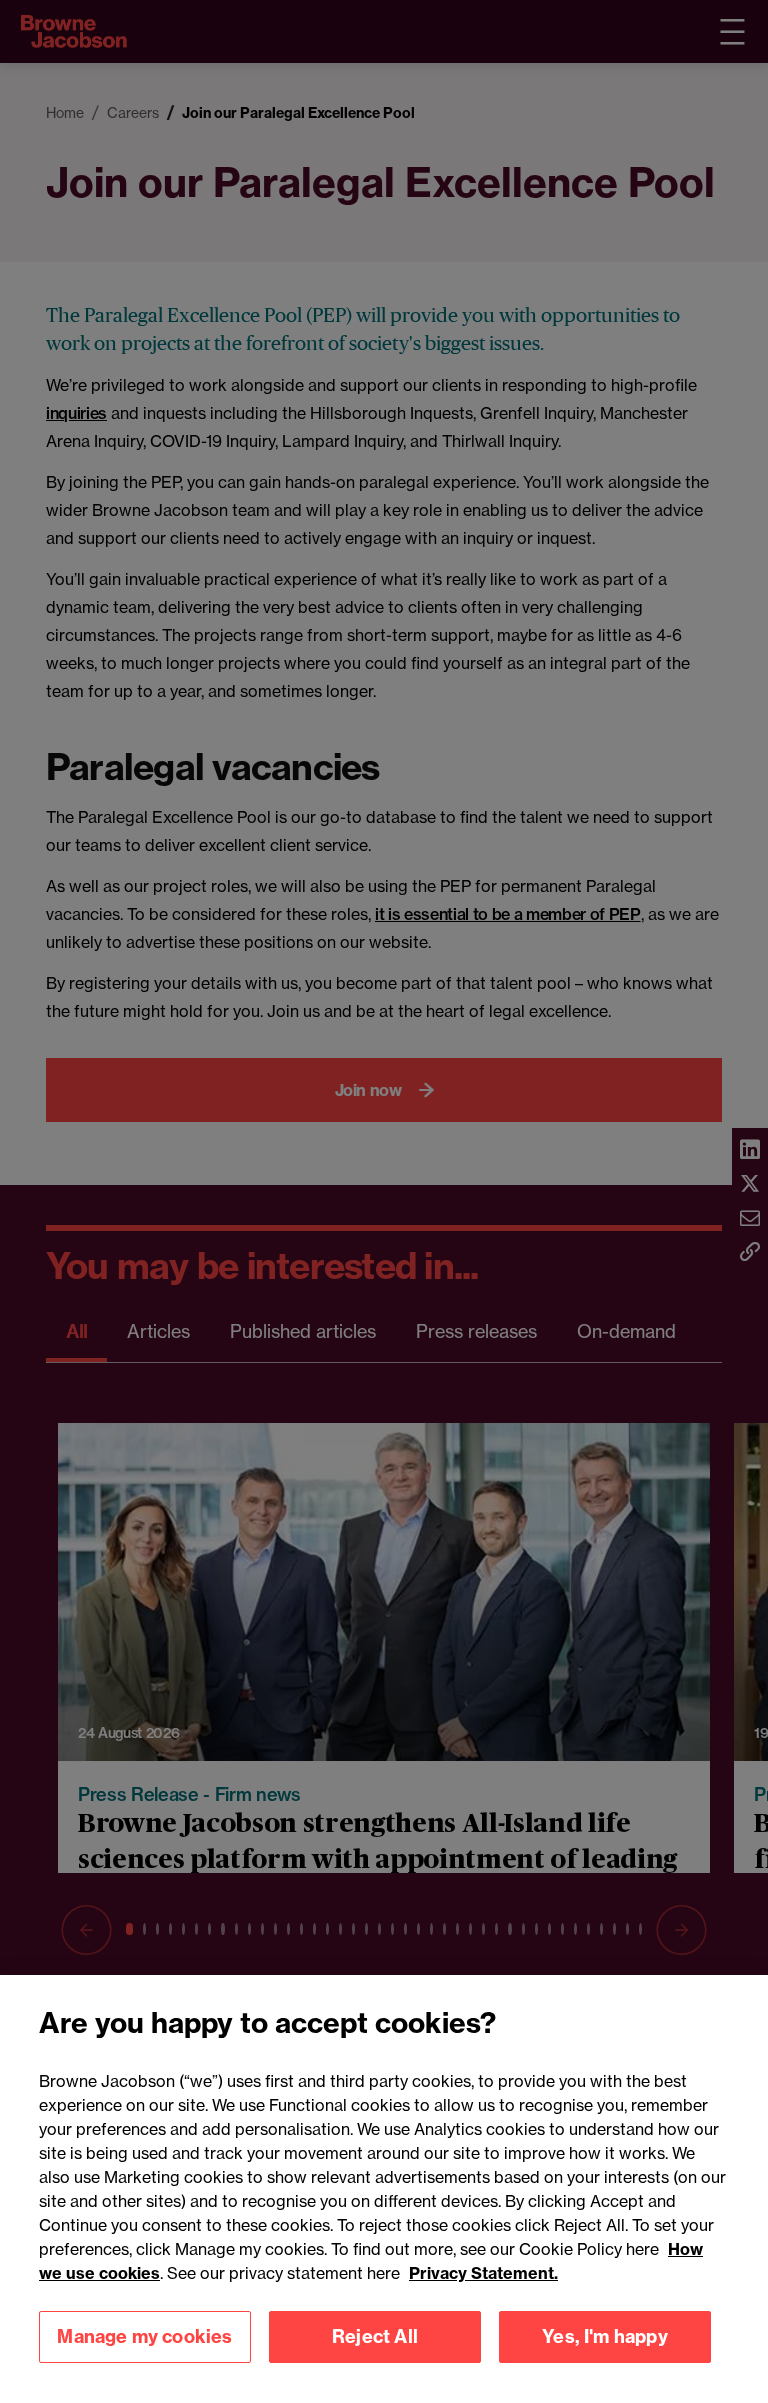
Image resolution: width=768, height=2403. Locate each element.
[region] (384, 2189)
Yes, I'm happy (605, 2336)
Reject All (375, 2336)
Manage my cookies (144, 2336)
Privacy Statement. (483, 2273)
